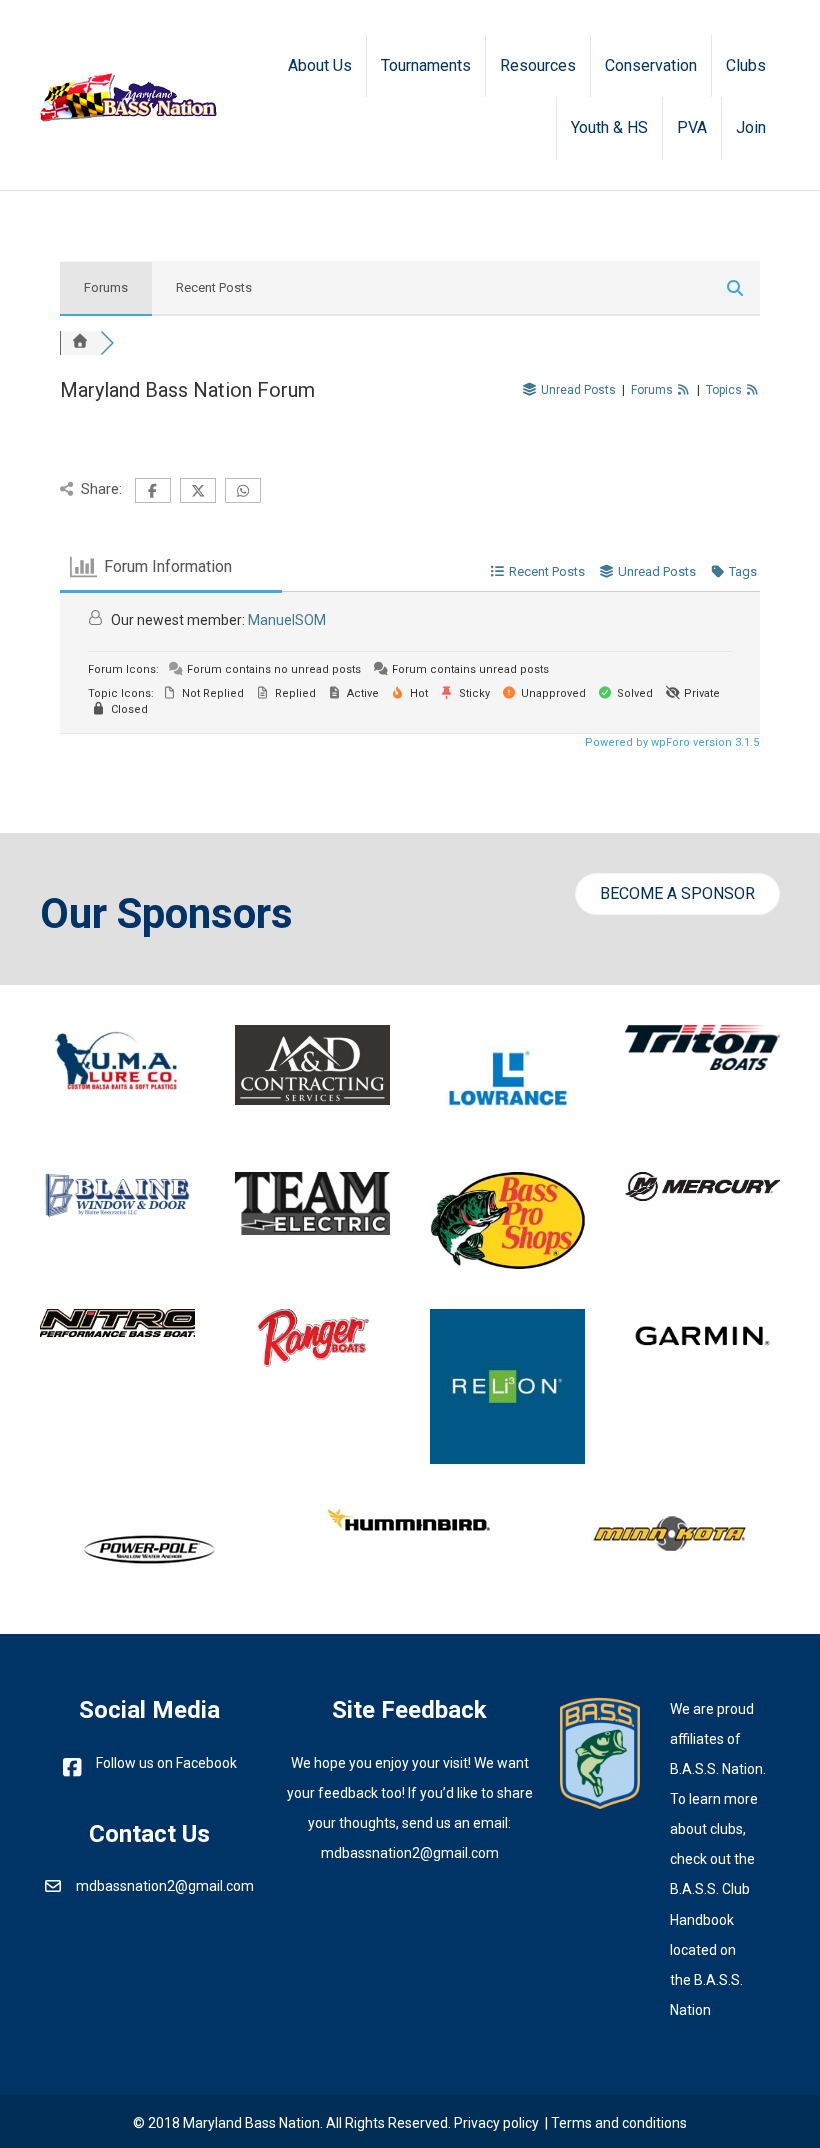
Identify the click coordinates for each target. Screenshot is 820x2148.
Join (751, 127)
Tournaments (426, 65)
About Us (320, 65)
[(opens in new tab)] (600, 1750)
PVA (692, 127)
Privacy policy (496, 2123)
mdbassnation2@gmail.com (165, 1886)
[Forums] (80, 342)
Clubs (746, 65)
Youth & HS (609, 127)
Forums (106, 287)
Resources (538, 65)
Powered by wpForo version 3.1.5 (670, 742)
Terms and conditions (619, 2123)
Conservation (651, 65)
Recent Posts (214, 287)
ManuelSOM (287, 620)
